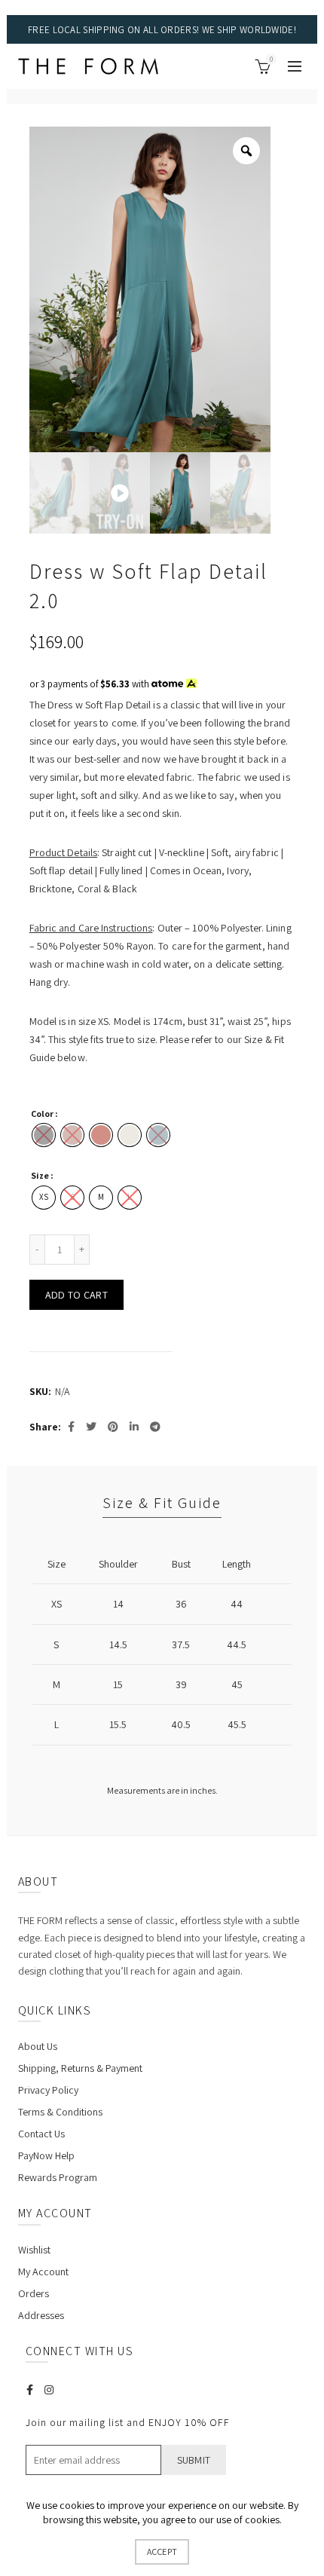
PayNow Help (46, 2155)
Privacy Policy (48, 2090)
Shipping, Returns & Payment (80, 2068)
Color (42, 1114)
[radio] (101, 1135)
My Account (43, 2272)
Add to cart (76, 1295)
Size (40, 1175)
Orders (34, 2293)
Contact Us (41, 2134)
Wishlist (34, 2250)
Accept (162, 2552)
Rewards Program (58, 2177)
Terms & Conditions (60, 2112)
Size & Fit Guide (162, 1503)
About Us (38, 2046)
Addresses (41, 2315)
